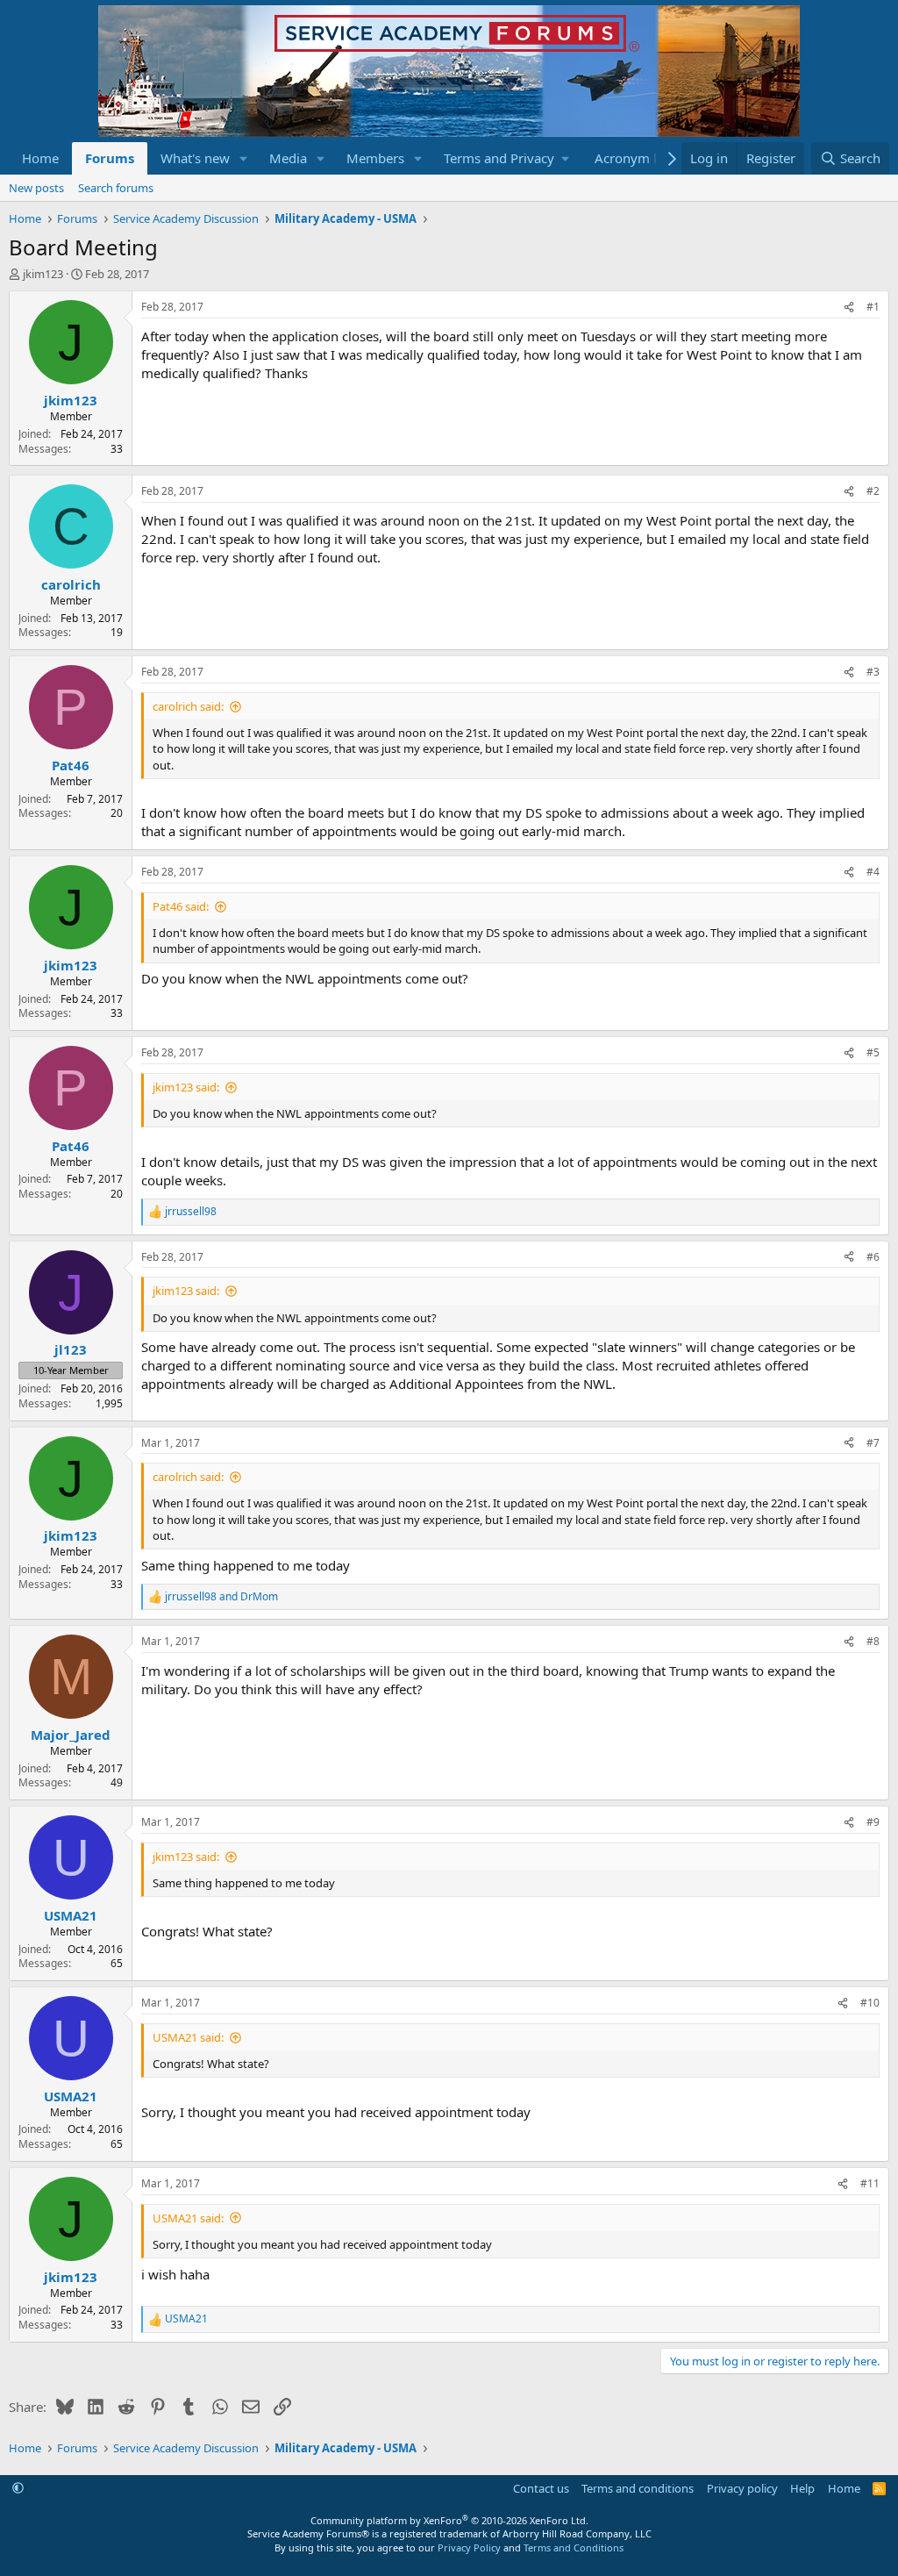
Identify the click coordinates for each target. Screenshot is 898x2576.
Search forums (116, 188)
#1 (873, 307)
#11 (870, 2183)
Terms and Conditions (574, 2547)
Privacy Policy (469, 2547)
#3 (873, 672)
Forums (110, 158)
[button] (244, 158)
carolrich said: (188, 706)
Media (288, 158)
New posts (36, 188)
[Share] (849, 308)
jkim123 (43, 274)
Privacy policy (742, 2488)
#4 (873, 872)
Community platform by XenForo (449, 2520)
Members (375, 158)
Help (802, 2488)
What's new (195, 158)
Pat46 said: (181, 906)
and (221, 1597)
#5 (873, 1052)
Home (40, 158)
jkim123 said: (186, 1087)
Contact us (541, 2488)
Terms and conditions (638, 2488)
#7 (873, 1443)
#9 (873, 1822)
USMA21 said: (188, 2037)
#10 (870, 2003)
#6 (873, 1257)
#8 (873, 1641)
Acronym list (633, 158)
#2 (873, 491)
